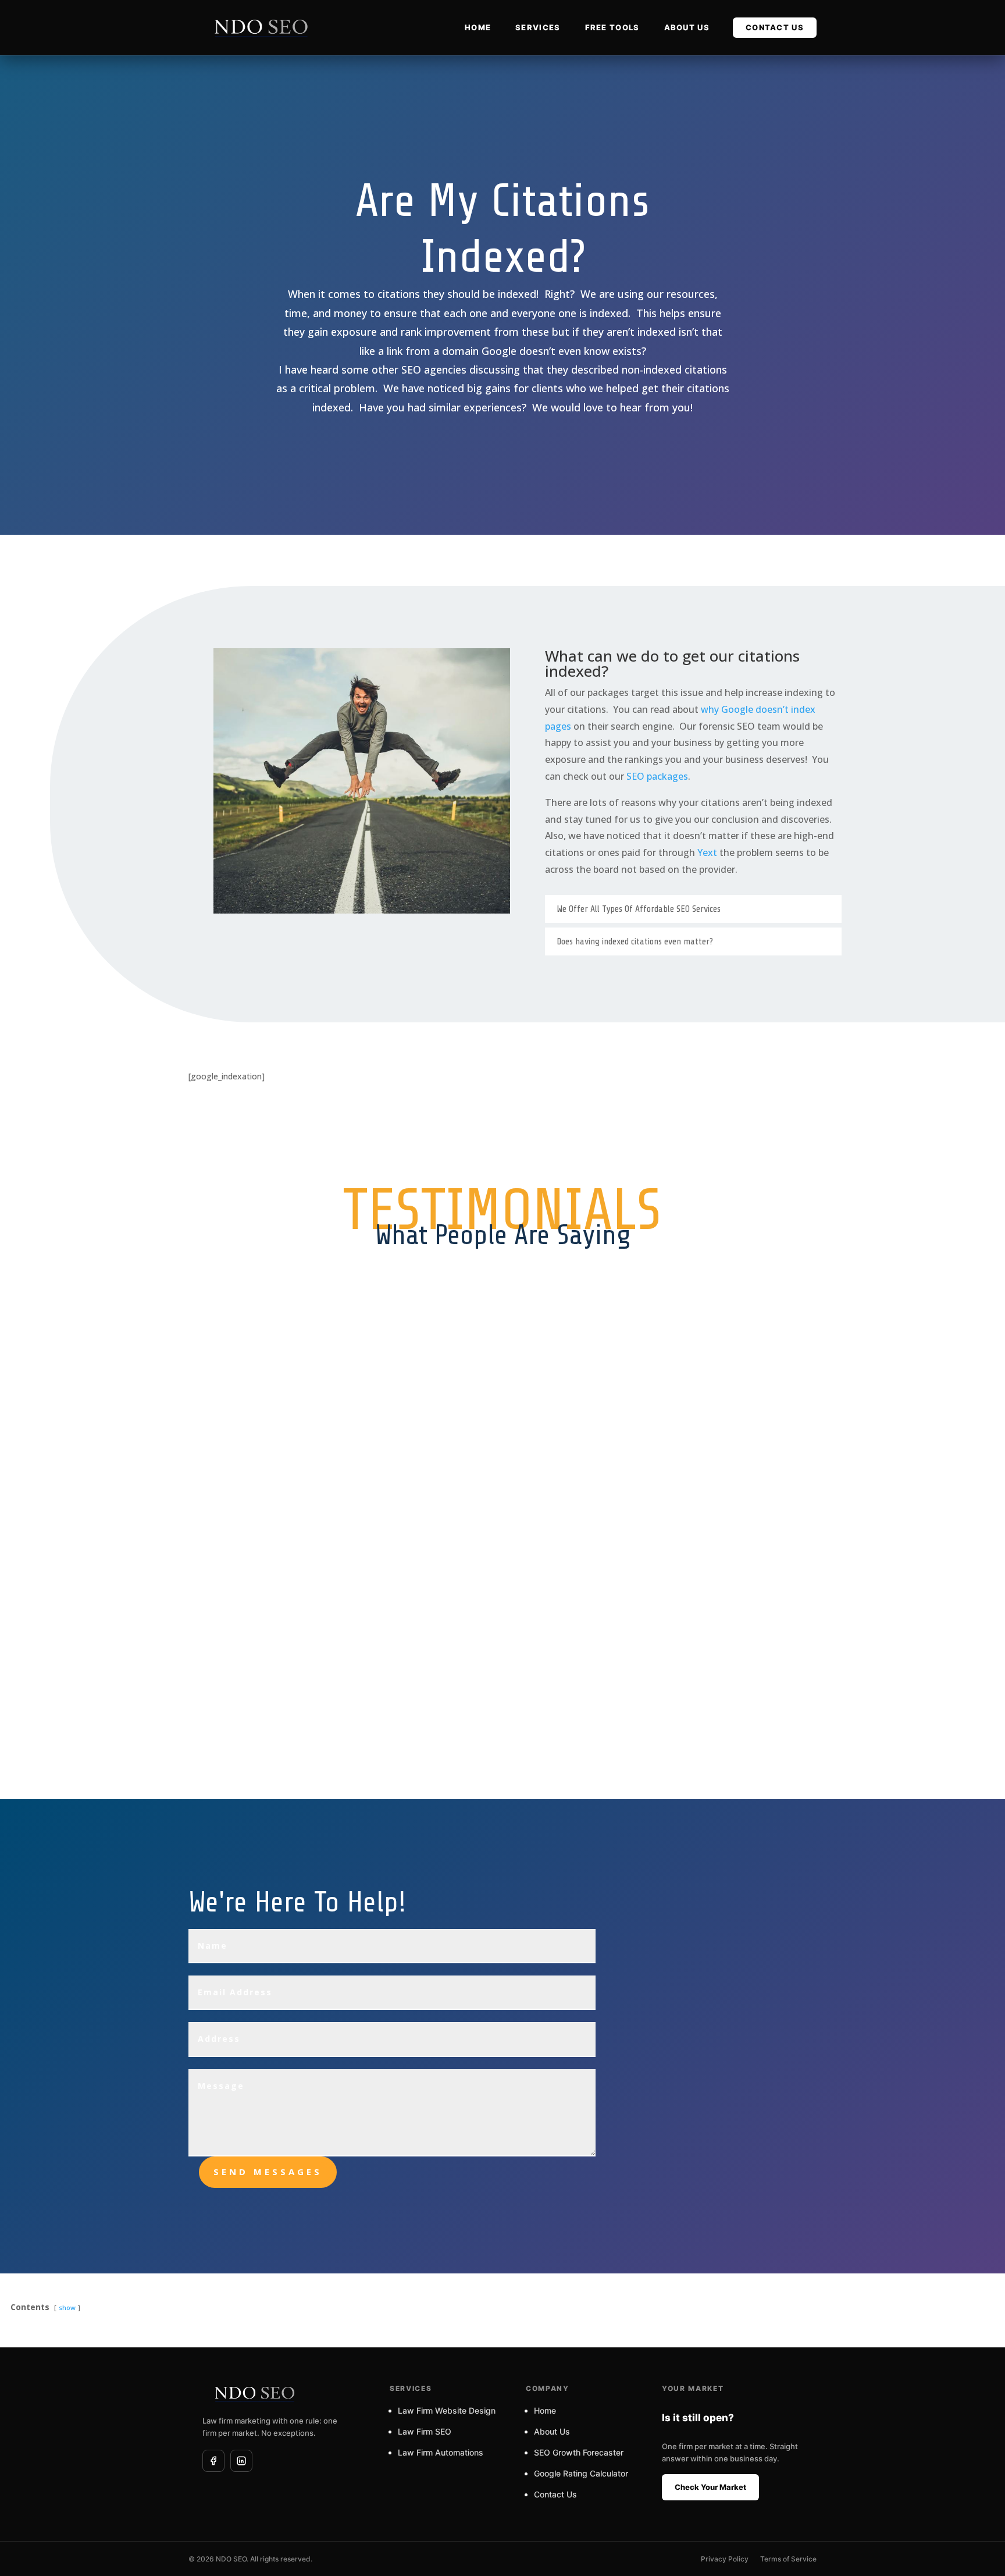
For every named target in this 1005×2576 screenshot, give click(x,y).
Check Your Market (710, 2487)
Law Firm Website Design (447, 2410)
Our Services (402, 1799)
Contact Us (423, 533)
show (67, 2307)
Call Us (208, 1799)
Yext (707, 852)
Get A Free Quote (603, 1799)
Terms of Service (788, 2559)
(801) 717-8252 (690, 2141)
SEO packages (657, 776)
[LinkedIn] (241, 2461)
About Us (552, 2431)
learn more (603, 534)
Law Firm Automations (441, 2452)
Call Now (798, 534)
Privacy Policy (725, 2559)
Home (545, 2410)
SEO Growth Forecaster (579, 2452)
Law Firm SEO (425, 2431)
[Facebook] (213, 2461)
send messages (268, 2172)
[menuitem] (478, 28)
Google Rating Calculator (581, 2473)
